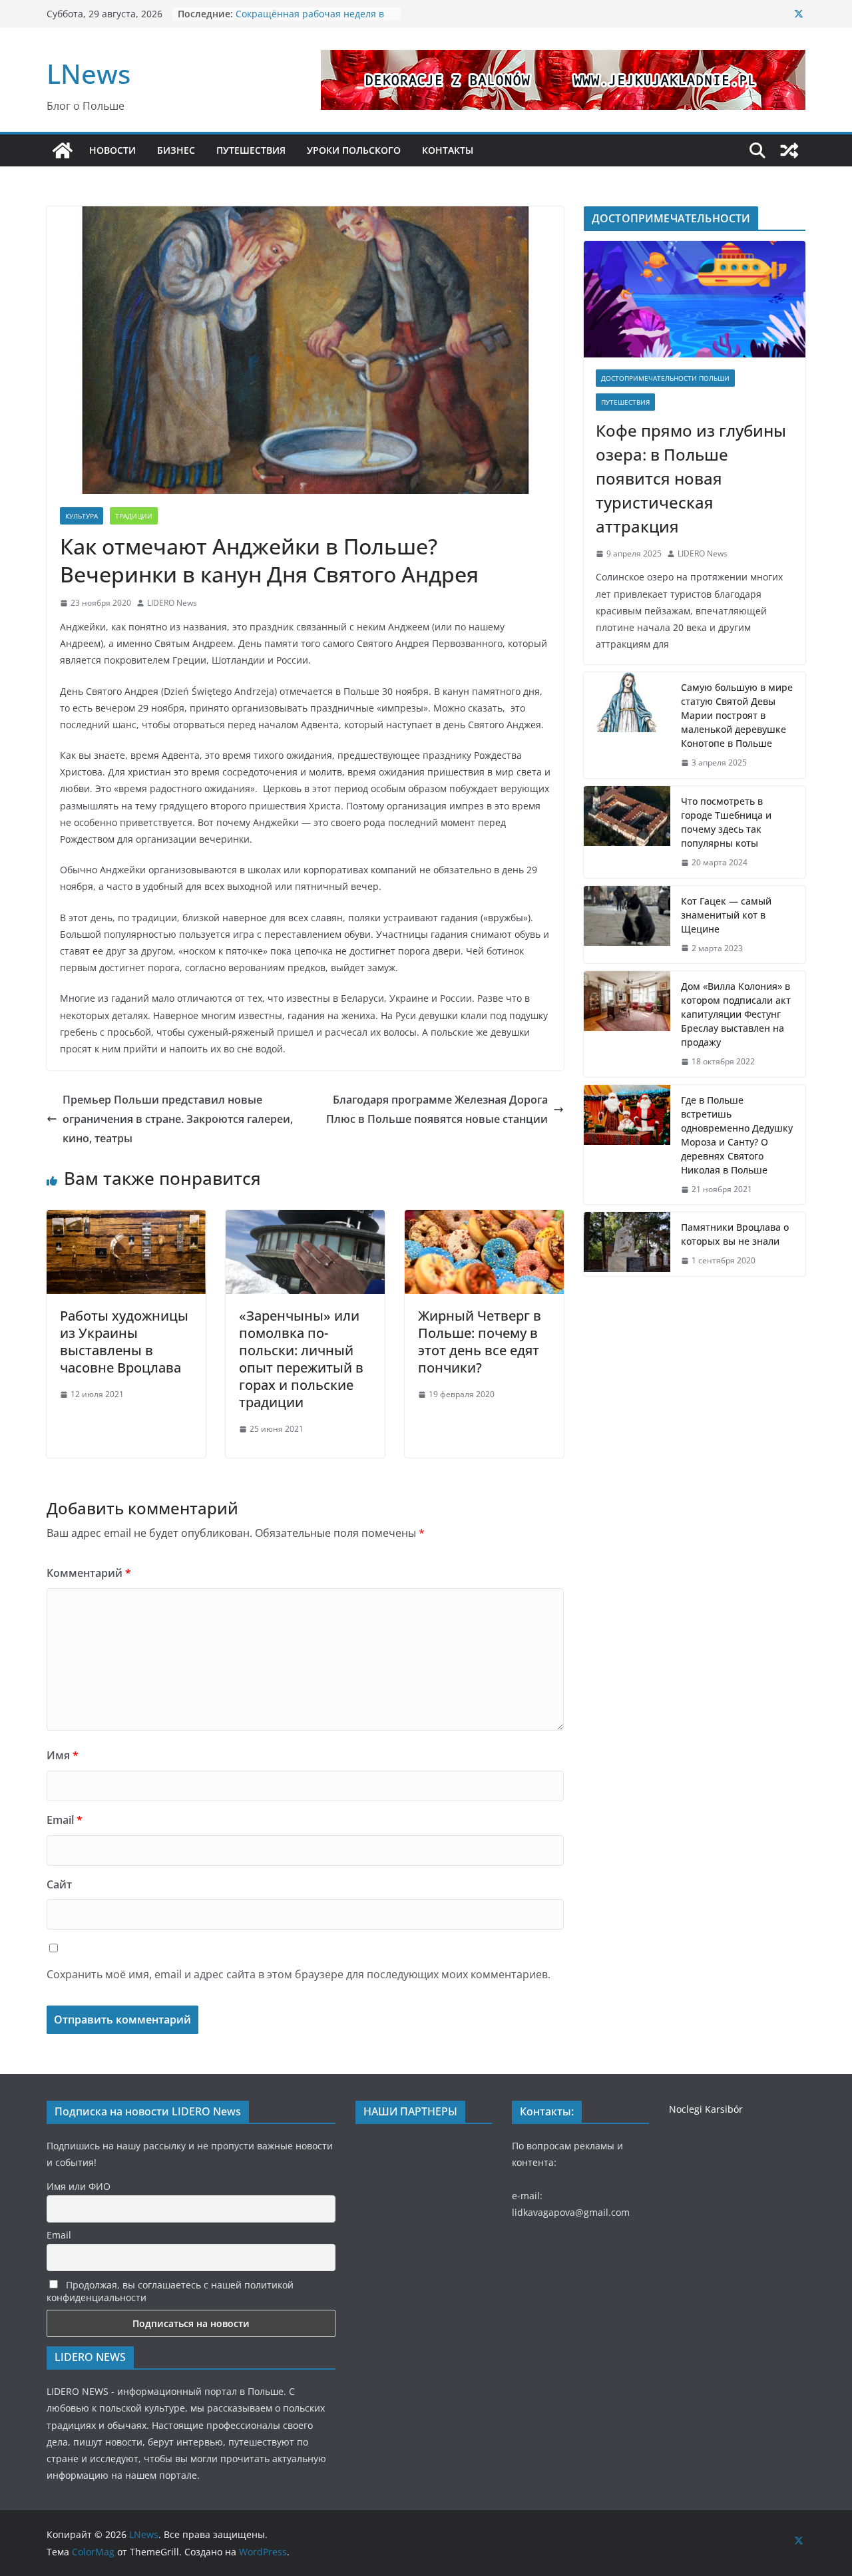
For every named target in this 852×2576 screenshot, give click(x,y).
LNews (89, 74)
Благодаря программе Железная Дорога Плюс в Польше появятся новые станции (437, 1109)
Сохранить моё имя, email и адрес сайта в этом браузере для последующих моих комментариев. (299, 1974)
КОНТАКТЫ (448, 150)
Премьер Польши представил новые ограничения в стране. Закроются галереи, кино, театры (178, 1119)
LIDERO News (172, 603)
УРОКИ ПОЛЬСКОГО (354, 150)
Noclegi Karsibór (706, 2109)
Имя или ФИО (79, 2186)
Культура (82, 516)
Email (65, 1820)
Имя (63, 1755)
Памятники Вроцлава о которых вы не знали (735, 1234)
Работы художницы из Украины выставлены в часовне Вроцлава (124, 1342)
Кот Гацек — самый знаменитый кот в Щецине (726, 915)
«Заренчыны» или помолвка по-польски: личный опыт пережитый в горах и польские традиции (301, 1359)
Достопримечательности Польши (665, 378)
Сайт (59, 1884)
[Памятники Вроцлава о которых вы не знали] (627, 1244)
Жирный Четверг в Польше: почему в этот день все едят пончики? (480, 1342)
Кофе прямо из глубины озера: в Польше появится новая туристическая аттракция (691, 478)
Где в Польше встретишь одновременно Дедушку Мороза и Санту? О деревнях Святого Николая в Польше (737, 1135)
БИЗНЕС (176, 150)
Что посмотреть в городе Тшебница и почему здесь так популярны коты (726, 822)
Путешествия (625, 402)
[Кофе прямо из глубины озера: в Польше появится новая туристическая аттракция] (695, 299)
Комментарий (89, 1573)
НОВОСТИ (112, 150)
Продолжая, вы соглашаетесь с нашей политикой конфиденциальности (170, 2291)
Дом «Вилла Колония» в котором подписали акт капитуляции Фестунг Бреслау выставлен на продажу (736, 1014)
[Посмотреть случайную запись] (789, 150)
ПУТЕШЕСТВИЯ (251, 150)
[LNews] (63, 150)
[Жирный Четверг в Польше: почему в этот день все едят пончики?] (484, 1219)
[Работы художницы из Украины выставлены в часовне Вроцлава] (126, 1219)
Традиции (134, 516)
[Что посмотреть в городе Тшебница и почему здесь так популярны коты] (627, 832)
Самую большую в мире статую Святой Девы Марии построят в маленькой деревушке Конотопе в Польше (737, 715)
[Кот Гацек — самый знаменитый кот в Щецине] (627, 925)
